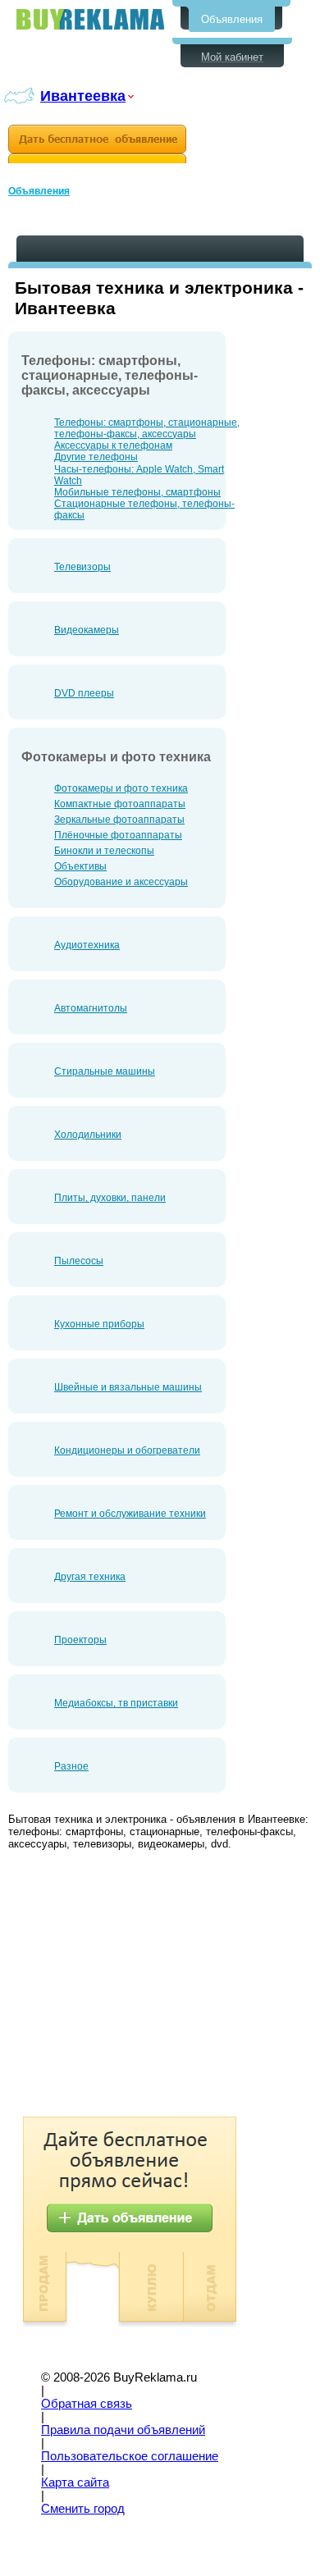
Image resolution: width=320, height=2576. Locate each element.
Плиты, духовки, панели (110, 1198)
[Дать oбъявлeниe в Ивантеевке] (97, 144)
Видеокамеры (87, 630)
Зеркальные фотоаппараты (119, 820)
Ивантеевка (83, 96)
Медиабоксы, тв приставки (116, 1703)
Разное (71, 1766)
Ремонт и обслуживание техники (130, 1514)
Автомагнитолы (91, 1008)
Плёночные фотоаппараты (118, 835)
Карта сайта (75, 2482)
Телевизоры (82, 567)
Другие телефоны (96, 457)
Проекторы (80, 1640)
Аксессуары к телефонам (113, 445)
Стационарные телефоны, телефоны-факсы (144, 509)
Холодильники (88, 1135)
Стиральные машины (105, 1071)
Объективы (80, 866)
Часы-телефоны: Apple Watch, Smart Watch (139, 475)
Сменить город (83, 2509)
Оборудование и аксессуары (121, 882)
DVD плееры (84, 693)
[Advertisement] (146, 1985)
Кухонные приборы (99, 1324)
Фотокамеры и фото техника (121, 788)
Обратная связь (87, 2404)
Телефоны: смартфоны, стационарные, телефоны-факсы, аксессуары (147, 428)
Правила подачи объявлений (123, 2430)
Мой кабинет (232, 57)
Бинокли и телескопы (104, 851)
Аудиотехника (87, 945)
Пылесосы (79, 1261)
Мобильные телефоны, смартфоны (137, 492)
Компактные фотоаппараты (120, 804)
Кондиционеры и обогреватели (127, 1450)
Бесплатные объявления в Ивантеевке (90, 19)
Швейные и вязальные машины (128, 1387)
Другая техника (90, 1577)
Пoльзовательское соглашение (130, 2456)
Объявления (232, 19)
